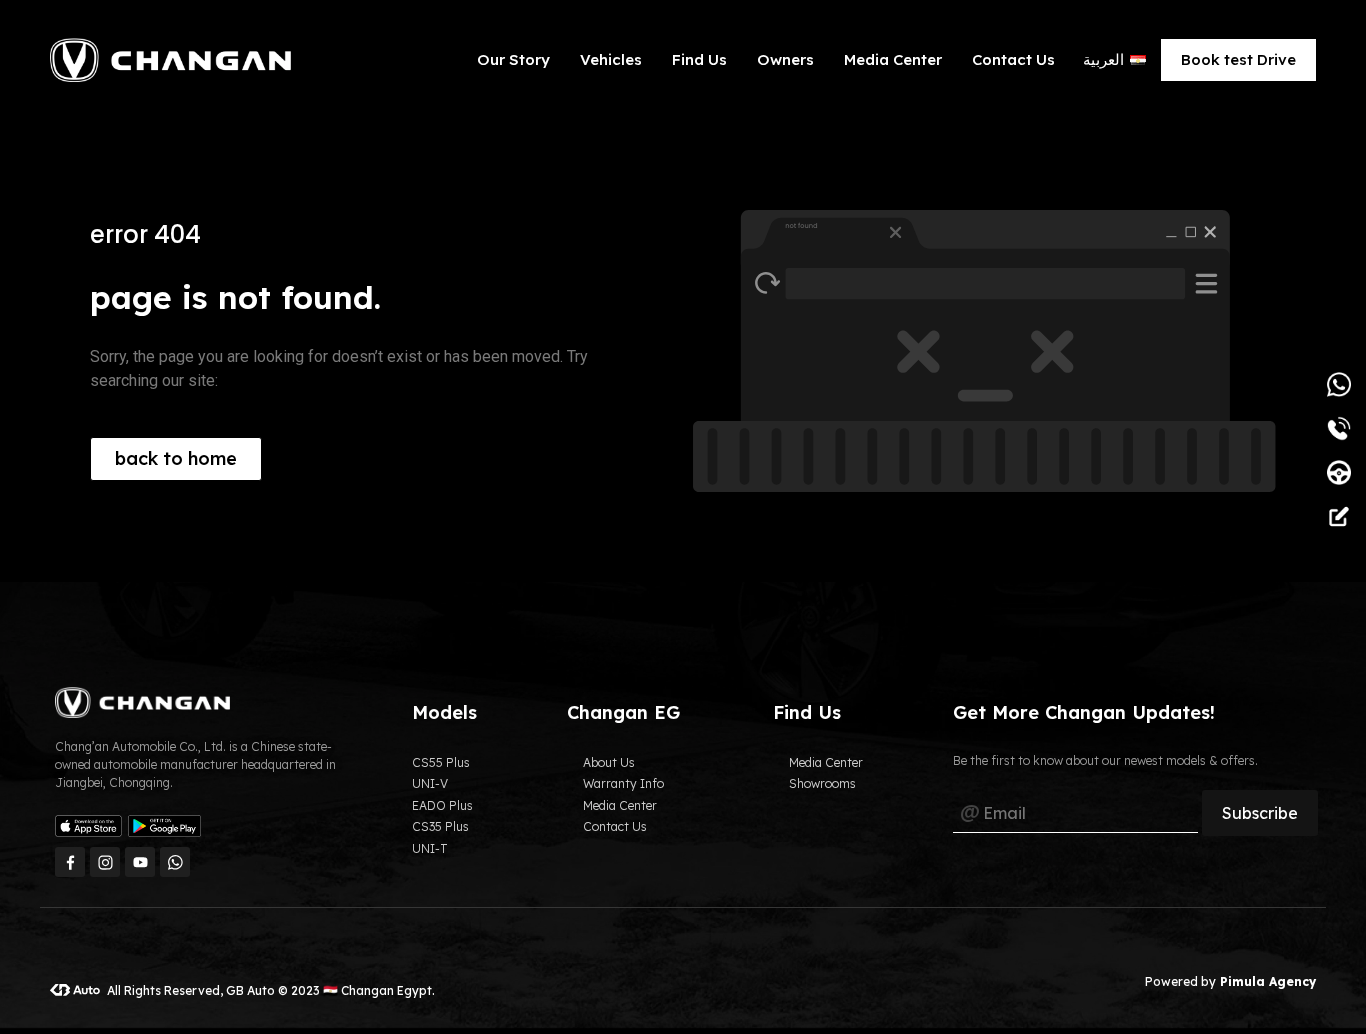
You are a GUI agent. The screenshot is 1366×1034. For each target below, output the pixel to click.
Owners (785, 59)
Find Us (699, 59)
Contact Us (1013, 59)
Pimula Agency (1266, 981)
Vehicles (611, 59)
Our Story (513, 59)
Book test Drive (1238, 59)
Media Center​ (893, 59)
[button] (176, 459)
